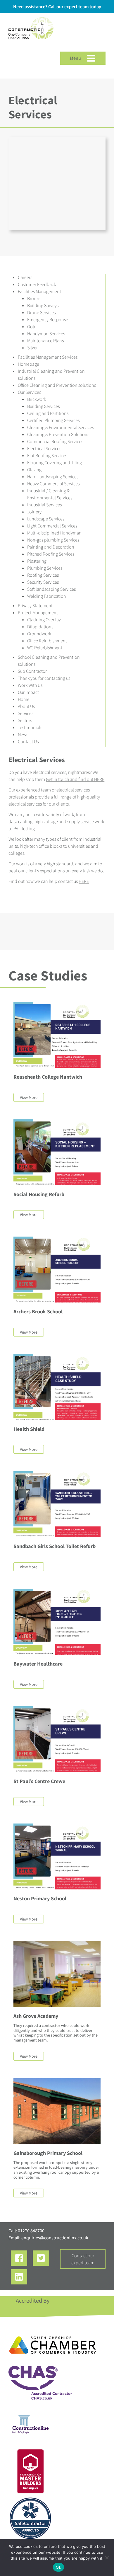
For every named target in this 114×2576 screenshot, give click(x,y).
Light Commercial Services (52, 526)
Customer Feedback (37, 284)
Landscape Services (46, 519)
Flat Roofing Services (47, 455)
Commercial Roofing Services (55, 441)
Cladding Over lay (44, 619)
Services (26, 713)
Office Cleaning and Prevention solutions (57, 385)
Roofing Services (43, 575)
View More (29, 1097)
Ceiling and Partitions (48, 413)
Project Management (38, 612)
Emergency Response (48, 319)
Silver (32, 348)
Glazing (34, 469)
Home (24, 699)
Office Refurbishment (47, 641)
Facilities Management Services (48, 357)
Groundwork (39, 634)
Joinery (34, 512)
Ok (58, 2567)
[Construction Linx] (31, 43)
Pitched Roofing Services (51, 554)
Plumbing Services (45, 568)
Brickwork (37, 399)
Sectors (25, 720)
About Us (26, 706)
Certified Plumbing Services (53, 420)
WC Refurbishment (45, 648)
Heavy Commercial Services (53, 483)
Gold (32, 326)
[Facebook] (19, 2258)
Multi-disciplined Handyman (54, 533)
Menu (76, 58)
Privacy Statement (35, 605)
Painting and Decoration (51, 547)
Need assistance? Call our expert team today (57, 6)
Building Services (43, 406)
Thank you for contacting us (44, 678)
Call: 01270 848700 (26, 2231)
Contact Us (28, 741)
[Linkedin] (19, 2277)
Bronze (34, 298)
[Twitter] (41, 2258)
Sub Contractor (32, 671)
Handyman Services (46, 333)
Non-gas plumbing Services (53, 540)
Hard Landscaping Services (53, 476)
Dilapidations (40, 626)
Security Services (43, 582)
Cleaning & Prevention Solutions (58, 434)
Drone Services (41, 312)
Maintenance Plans (45, 340)
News (23, 734)
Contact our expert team (83, 2259)
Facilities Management (39, 291)
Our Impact (28, 692)
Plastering (37, 561)
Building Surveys (43, 305)
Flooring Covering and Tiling (55, 462)
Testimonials (30, 727)
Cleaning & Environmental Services (61, 427)
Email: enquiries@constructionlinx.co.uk (48, 2238)
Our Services (29, 392)
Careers (25, 277)
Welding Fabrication (47, 596)
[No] (107, 2558)
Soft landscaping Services (51, 589)
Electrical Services (44, 448)
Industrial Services (44, 505)
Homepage (28, 364)
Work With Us (30, 685)
